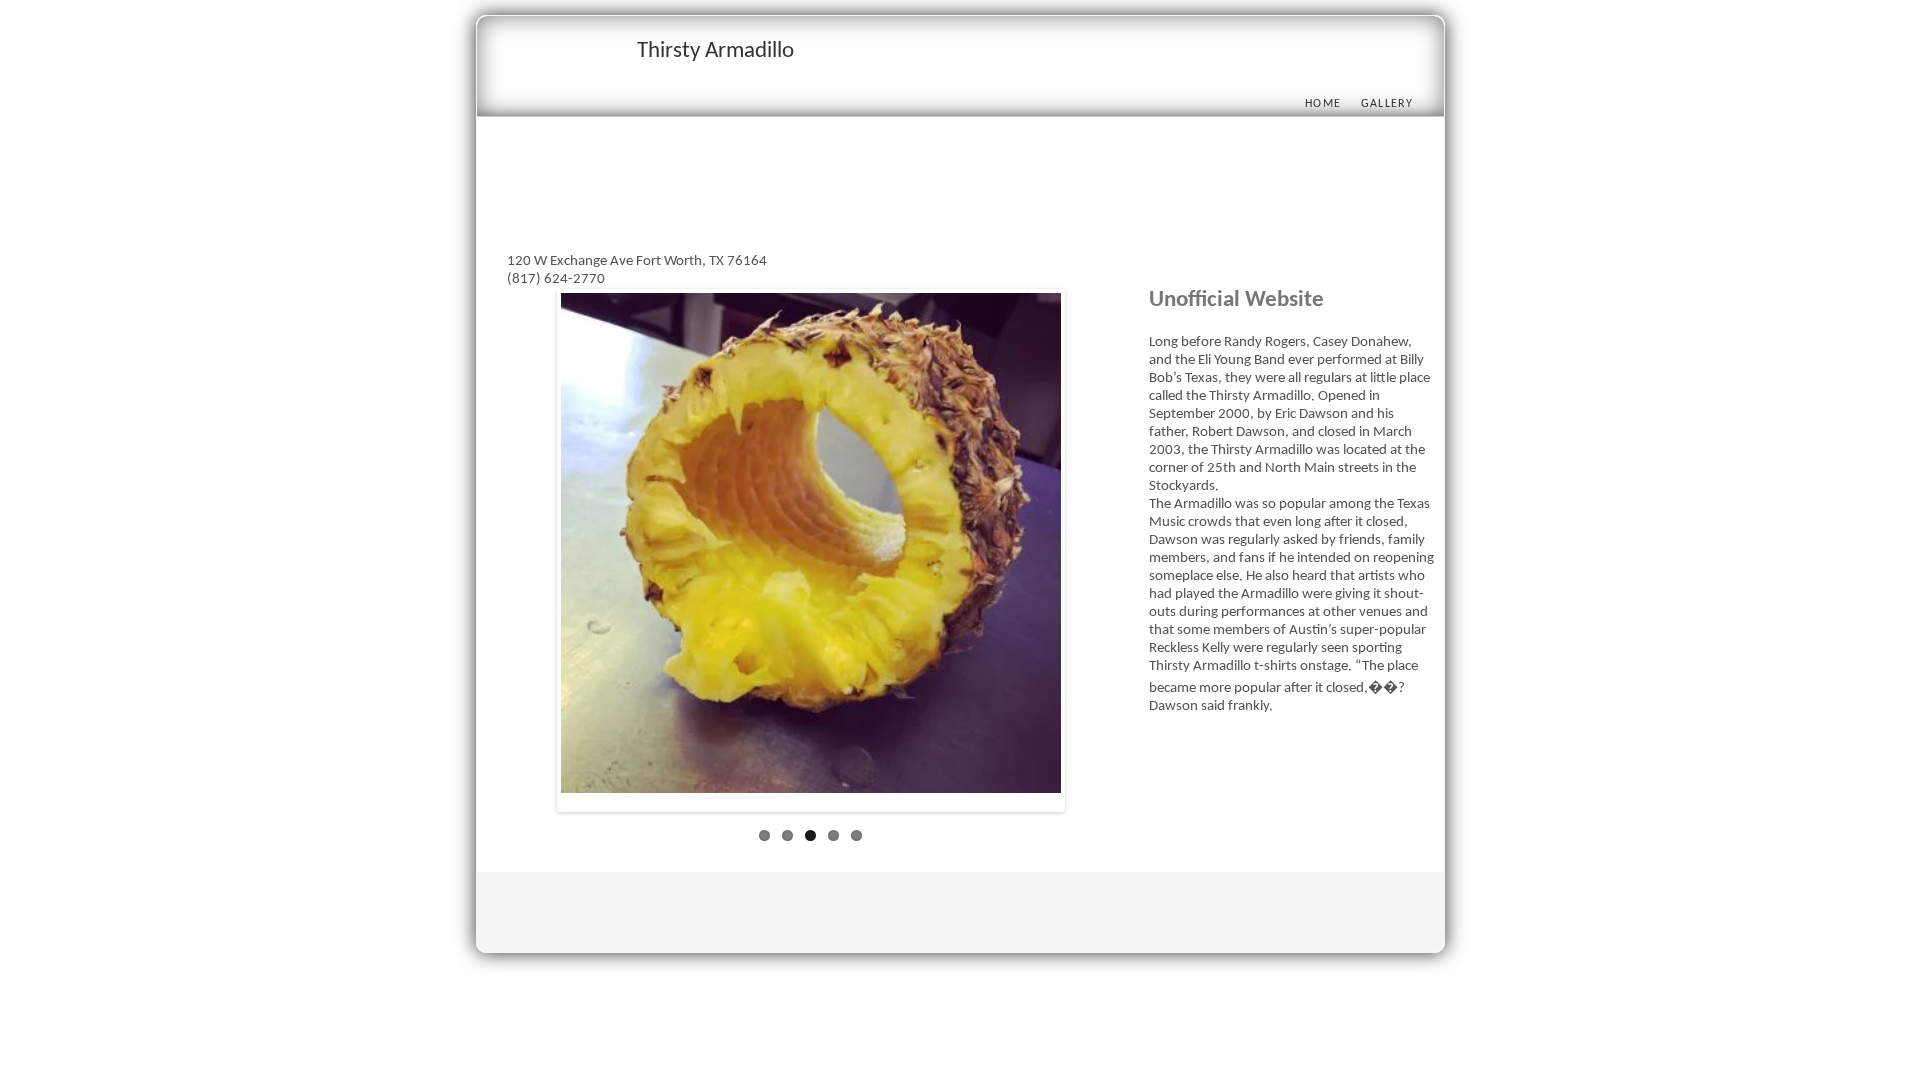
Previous (531, 555)
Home (1323, 104)
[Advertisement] (871, 207)
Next (1091, 555)
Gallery (1387, 104)
